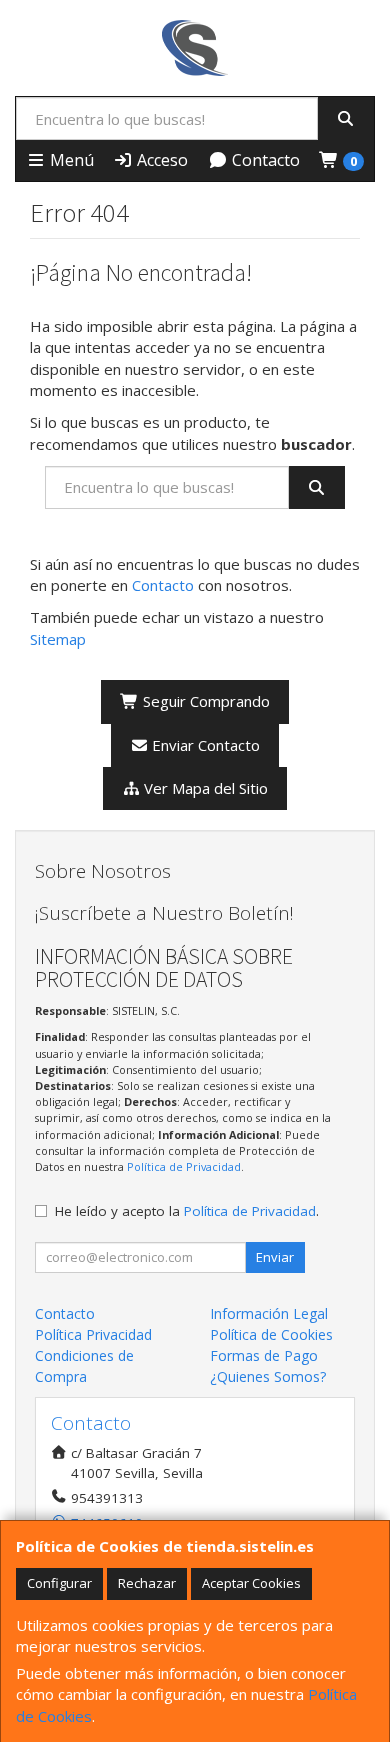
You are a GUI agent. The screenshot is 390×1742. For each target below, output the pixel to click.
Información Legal (269, 1313)
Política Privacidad (93, 1334)
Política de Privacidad (184, 1166)
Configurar (59, 1583)
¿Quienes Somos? (268, 1376)
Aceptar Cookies (251, 1583)
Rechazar (147, 1583)
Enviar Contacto (204, 745)
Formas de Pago (264, 1355)
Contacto (264, 160)
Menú (70, 160)
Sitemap (58, 639)
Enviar (275, 1257)
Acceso (160, 160)
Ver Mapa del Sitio (204, 788)
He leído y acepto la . (187, 1211)
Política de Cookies (271, 1334)
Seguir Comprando (204, 701)
